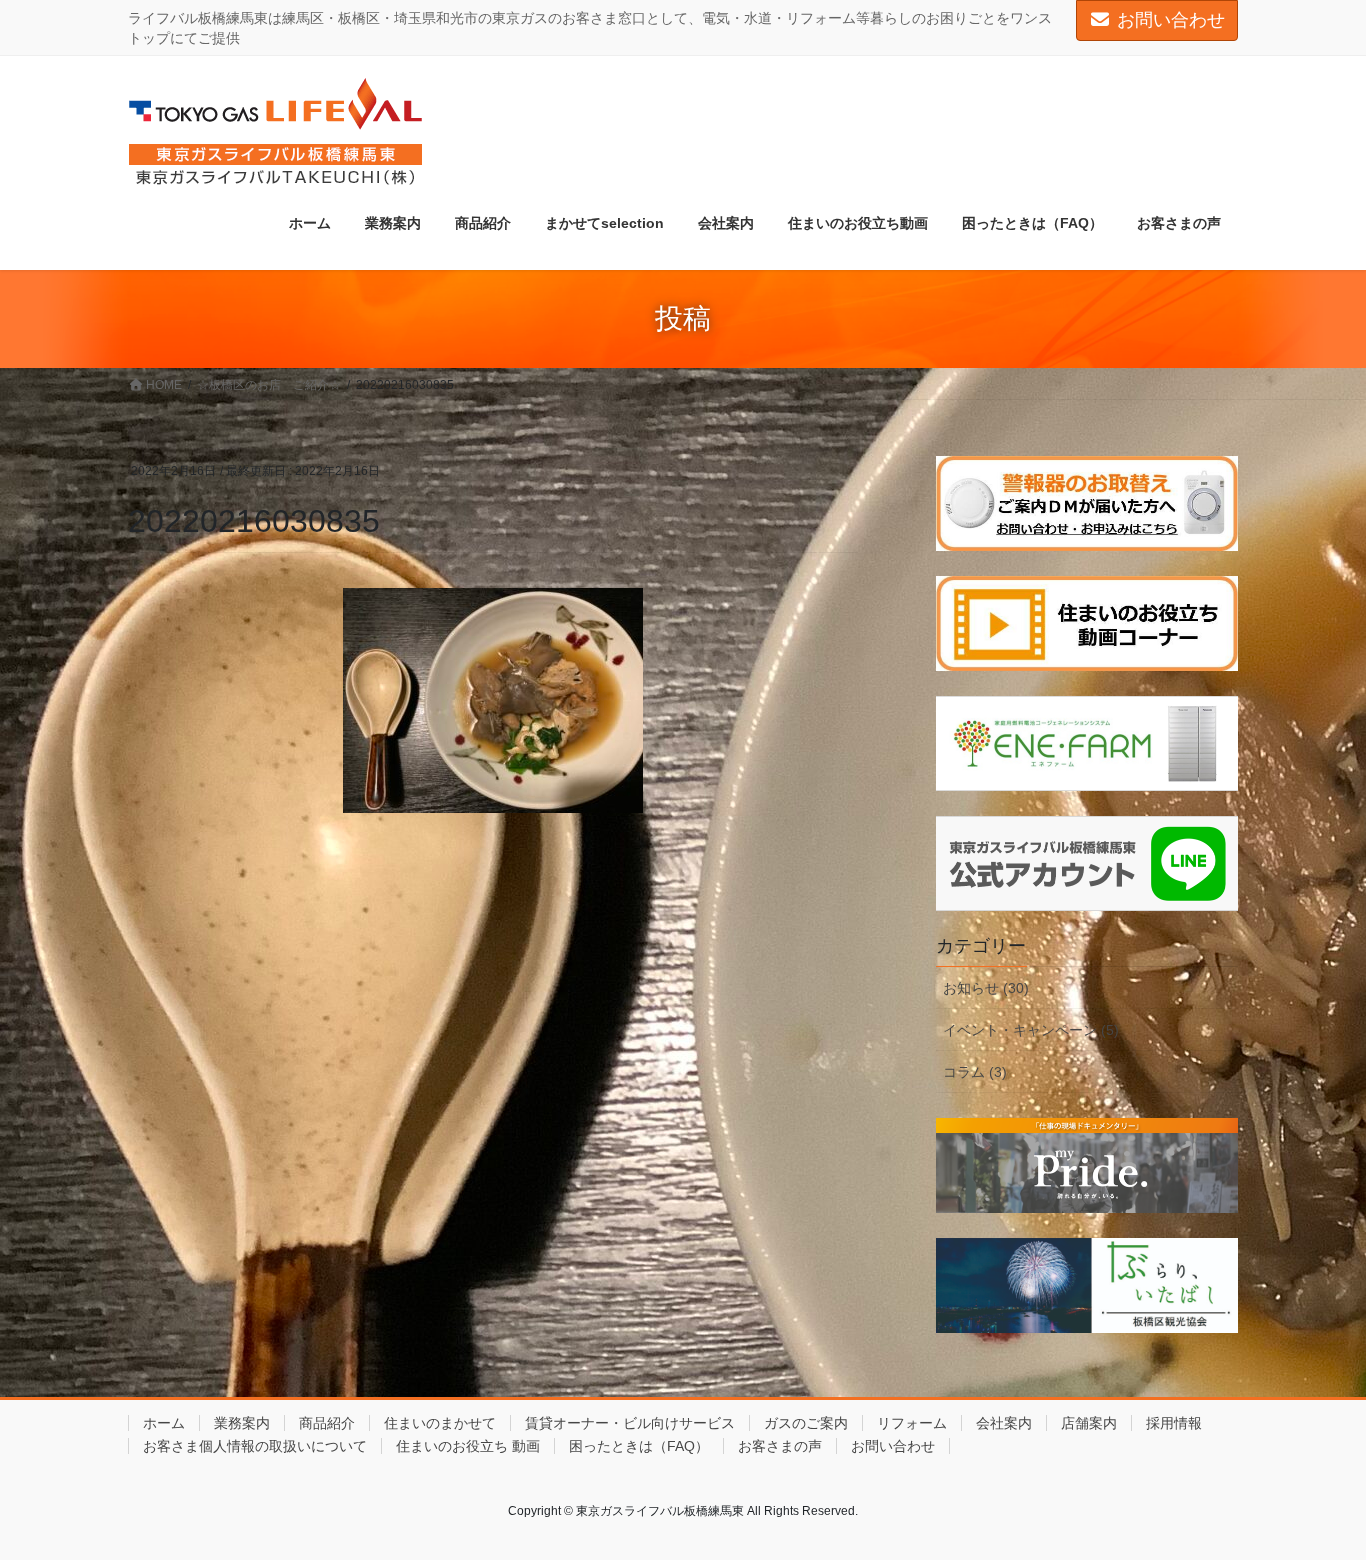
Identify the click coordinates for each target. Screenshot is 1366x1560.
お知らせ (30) (986, 988)
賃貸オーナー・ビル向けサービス (630, 1423)
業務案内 (242, 1423)
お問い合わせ (1171, 20)
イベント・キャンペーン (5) (1031, 1030)
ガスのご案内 (806, 1423)
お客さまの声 (780, 1446)
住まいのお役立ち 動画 (468, 1446)
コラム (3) (975, 1072)
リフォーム (912, 1423)
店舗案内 (1089, 1423)
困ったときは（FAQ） (639, 1446)
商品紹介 (327, 1423)
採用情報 (1174, 1423)
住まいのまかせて (440, 1423)
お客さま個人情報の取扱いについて (255, 1446)
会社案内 (1004, 1423)
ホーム (164, 1423)
